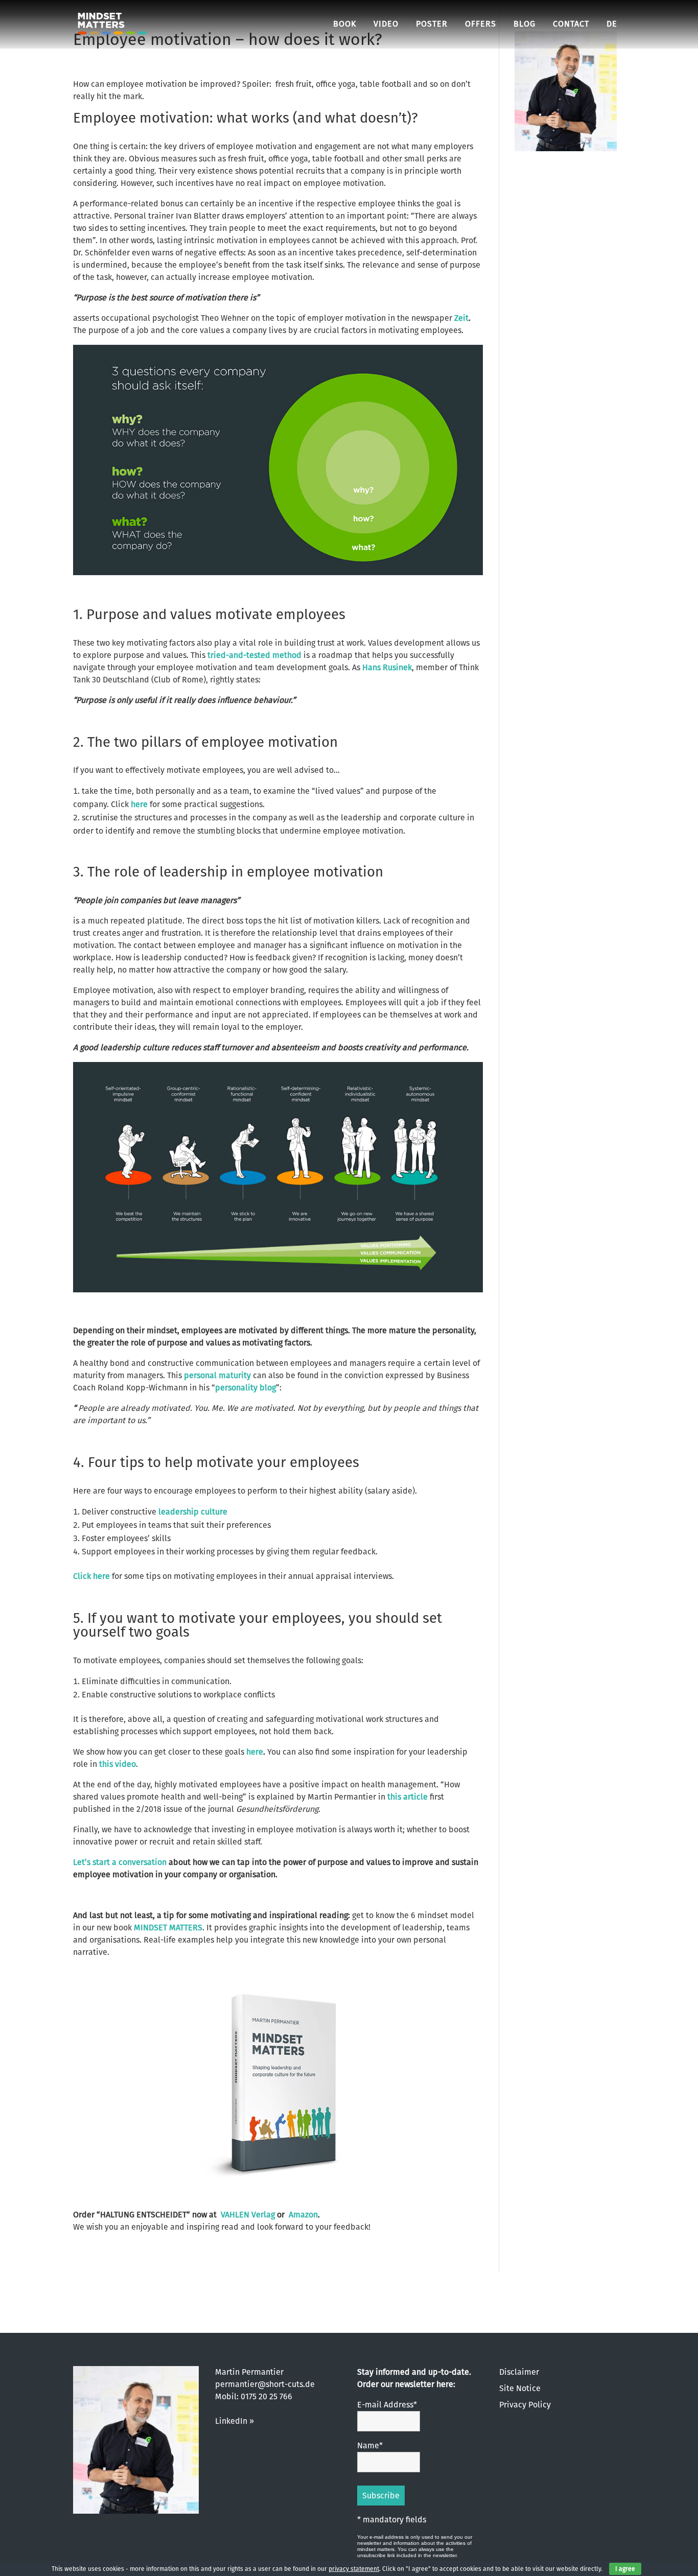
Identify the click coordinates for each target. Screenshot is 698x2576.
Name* (370, 2445)
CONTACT (571, 24)
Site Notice (520, 2388)
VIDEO (386, 24)
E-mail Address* (387, 2405)
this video (118, 1764)
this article (408, 1797)
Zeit (461, 318)
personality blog (246, 1388)
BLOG (525, 24)
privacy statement (354, 2569)
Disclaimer (519, 2372)
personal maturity (217, 1375)
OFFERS (481, 24)
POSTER (432, 24)
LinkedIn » (235, 2421)
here (139, 804)
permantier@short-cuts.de (265, 2384)
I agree (625, 2569)
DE (612, 24)
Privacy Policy (525, 2405)
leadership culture (193, 1512)
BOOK (345, 24)
